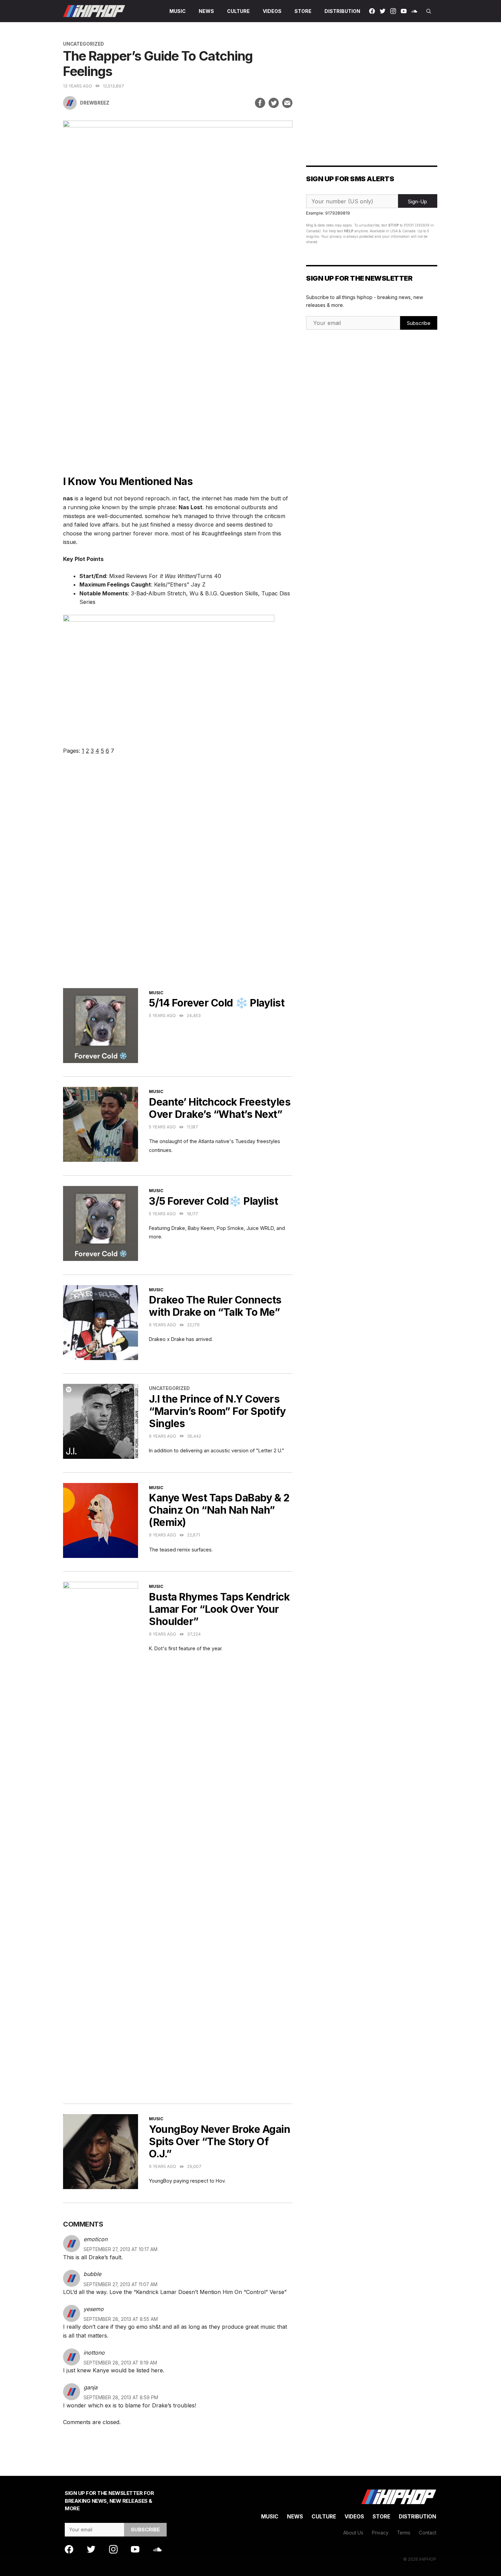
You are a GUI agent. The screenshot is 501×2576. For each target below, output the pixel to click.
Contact (428, 2533)
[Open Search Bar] (429, 11)
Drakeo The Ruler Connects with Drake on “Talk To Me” (215, 1306)
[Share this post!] (260, 103)
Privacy (380, 2533)
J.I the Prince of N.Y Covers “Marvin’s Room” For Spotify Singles (217, 1411)
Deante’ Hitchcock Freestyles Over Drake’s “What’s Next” (220, 1108)
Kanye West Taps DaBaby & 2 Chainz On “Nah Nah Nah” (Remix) (219, 1510)
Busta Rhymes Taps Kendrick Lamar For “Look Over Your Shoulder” (219, 1609)
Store (303, 11)
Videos (272, 11)
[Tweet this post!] (274, 103)
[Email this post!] (287, 103)
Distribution (342, 11)
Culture (238, 11)
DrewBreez (95, 103)
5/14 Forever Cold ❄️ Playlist (217, 1003)
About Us (353, 2533)
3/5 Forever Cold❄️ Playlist (213, 1201)
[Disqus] (178, 880)
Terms (404, 2533)
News (206, 11)
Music (178, 11)
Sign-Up (417, 201)
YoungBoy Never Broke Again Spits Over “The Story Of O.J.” (219, 2141)
